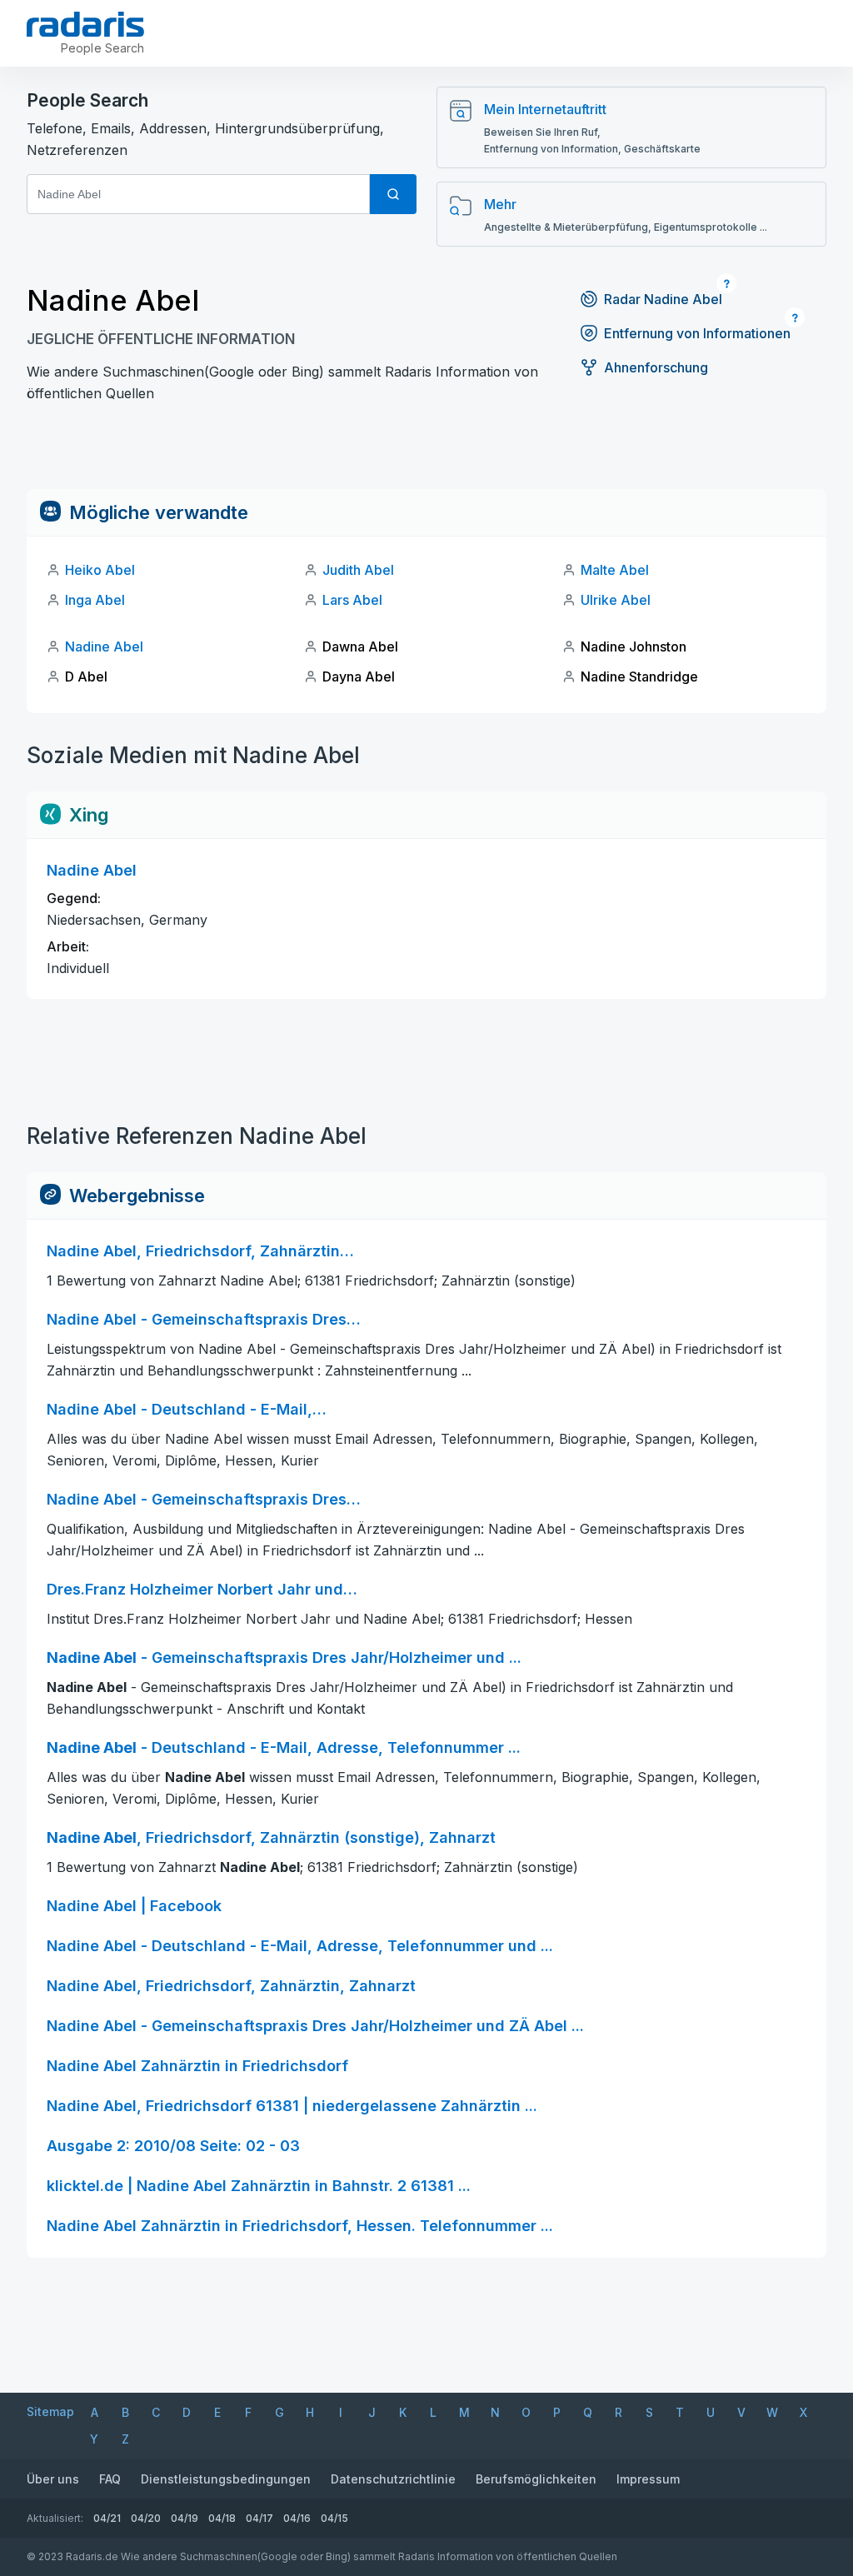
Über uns (53, 2479)
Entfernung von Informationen (697, 333)
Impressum (648, 2479)
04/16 (297, 2518)
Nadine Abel (104, 646)
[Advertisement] (426, 452)
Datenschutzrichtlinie (393, 2479)
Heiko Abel (100, 570)
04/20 (146, 2518)
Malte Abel (615, 570)
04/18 (222, 2518)
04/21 (107, 2518)
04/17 (259, 2518)
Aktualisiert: (55, 2518)
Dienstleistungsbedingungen (226, 2479)
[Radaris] (85, 24)
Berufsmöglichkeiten (536, 2479)
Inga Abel (95, 600)
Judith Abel (358, 570)
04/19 (185, 2518)
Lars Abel (352, 600)
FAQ (110, 2479)
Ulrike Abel (616, 600)
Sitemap (50, 2411)
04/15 (334, 2518)
